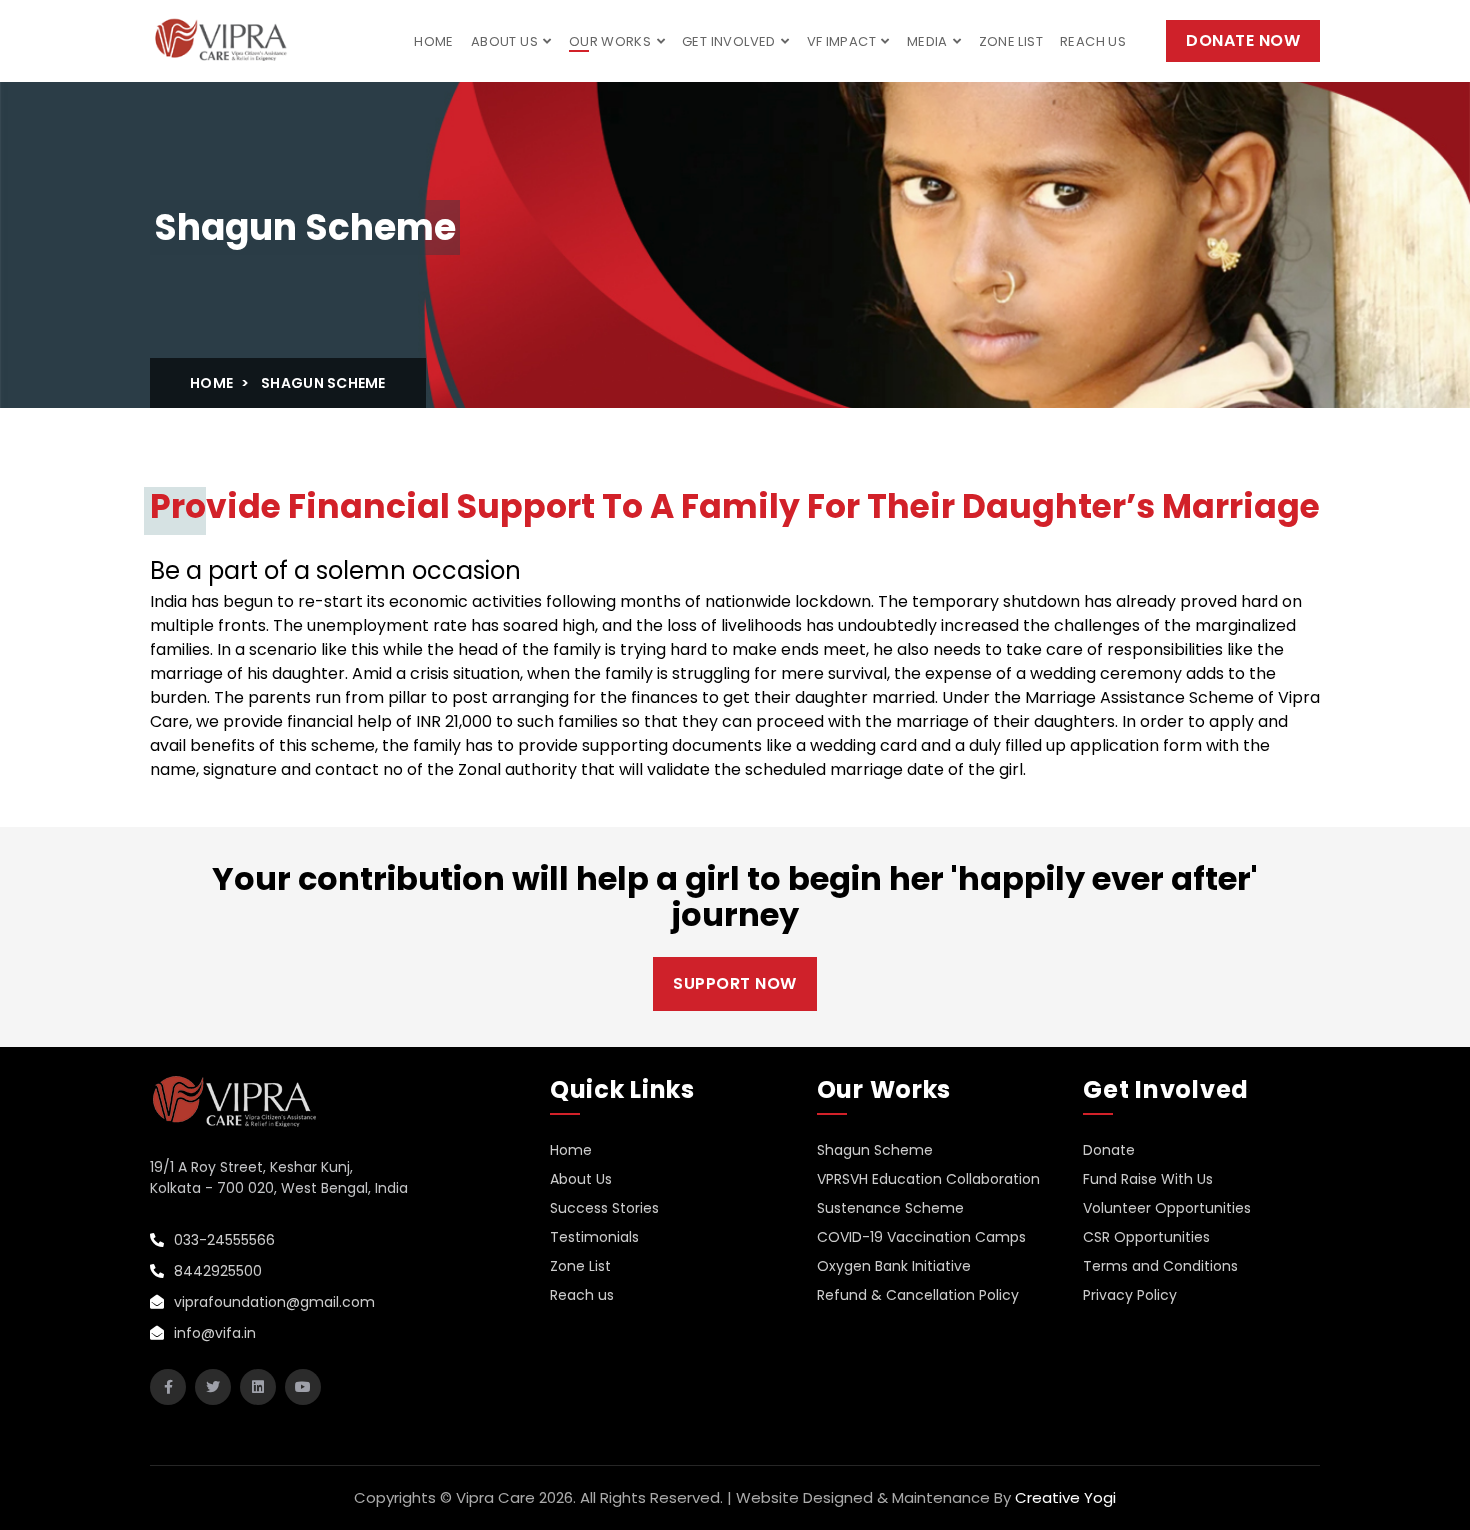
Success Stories (604, 1208)
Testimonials (594, 1237)
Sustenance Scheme (890, 1208)
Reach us (1093, 41)
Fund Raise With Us (1148, 1179)
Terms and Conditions (1160, 1266)
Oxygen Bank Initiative (894, 1266)
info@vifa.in (213, 1333)
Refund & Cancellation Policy (918, 1295)
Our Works (612, 41)
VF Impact (843, 41)
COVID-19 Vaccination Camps (921, 1237)
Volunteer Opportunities (1167, 1208)
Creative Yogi (1065, 1497)
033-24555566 (222, 1240)
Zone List (1011, 41)
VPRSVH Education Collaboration (928, 1179)
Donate (1109, 1150)
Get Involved (730, 41)
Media (929, 41)
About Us (506, 41)
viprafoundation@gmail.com (272, 1302)
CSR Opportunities (1146, 1237)
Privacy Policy (1130, 1295)
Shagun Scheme (875, 1150)
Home (434, 41)
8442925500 (216, 1271)
